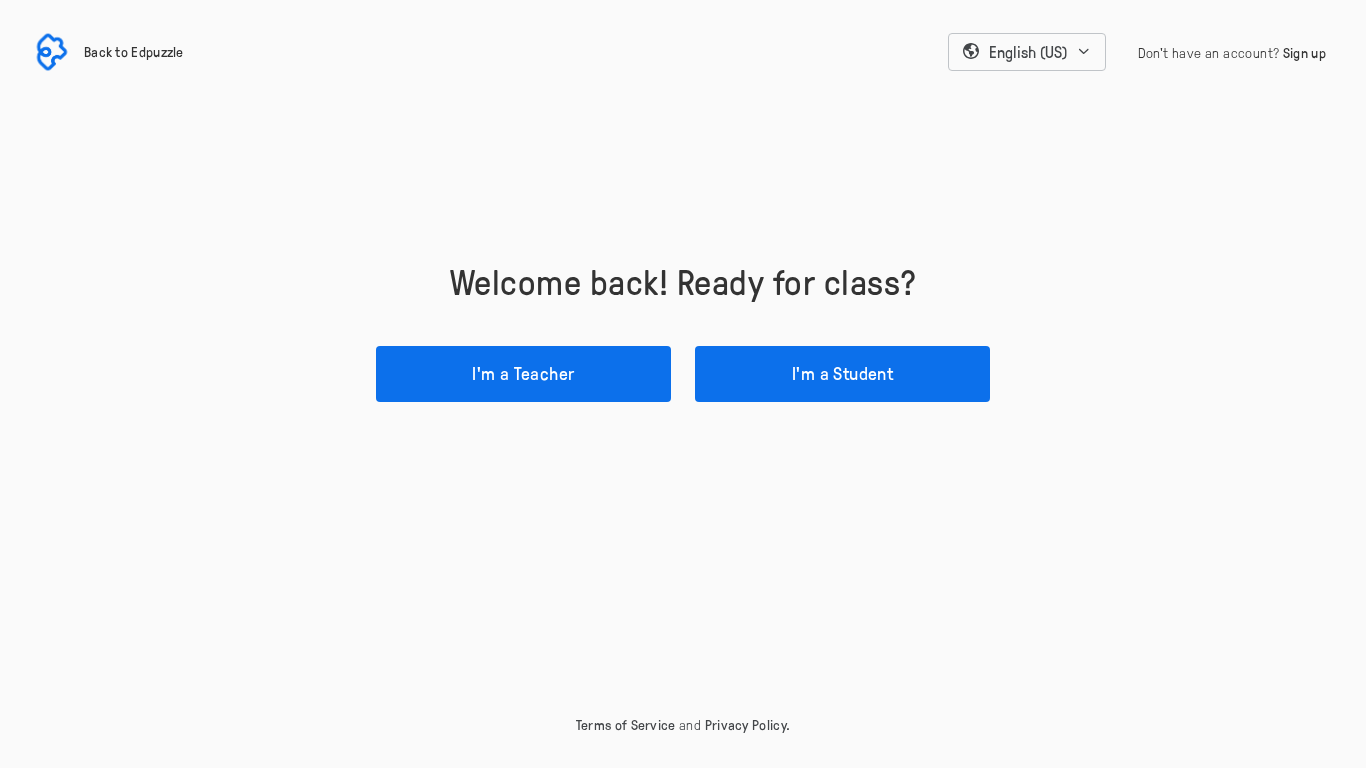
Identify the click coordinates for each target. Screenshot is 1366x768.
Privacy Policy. (748, 724)
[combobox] (1027, 52)
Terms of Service (626, 724)
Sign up (1304, 52)
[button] (1027, 52)
